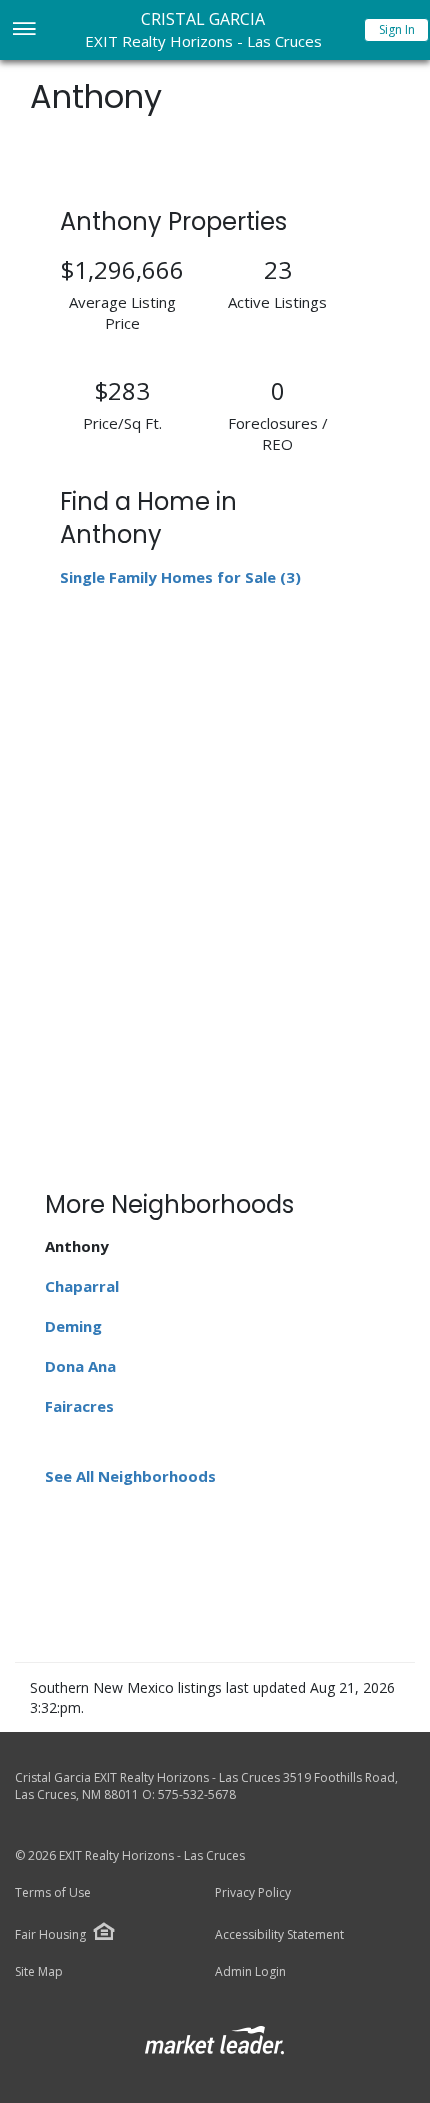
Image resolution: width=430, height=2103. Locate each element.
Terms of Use (53, 1893)
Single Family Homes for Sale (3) (180, 577)
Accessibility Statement (279, 1935)
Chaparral (82, 1286)
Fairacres (79, 1406)
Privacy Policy (253, 1893)
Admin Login (250, 1972)
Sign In (397, 29)
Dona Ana (80, 1366)
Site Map (39, 1972)
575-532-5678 (197, 1794)
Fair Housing (50, 1934)
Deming (73, 1326)
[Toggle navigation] (23, 30)
